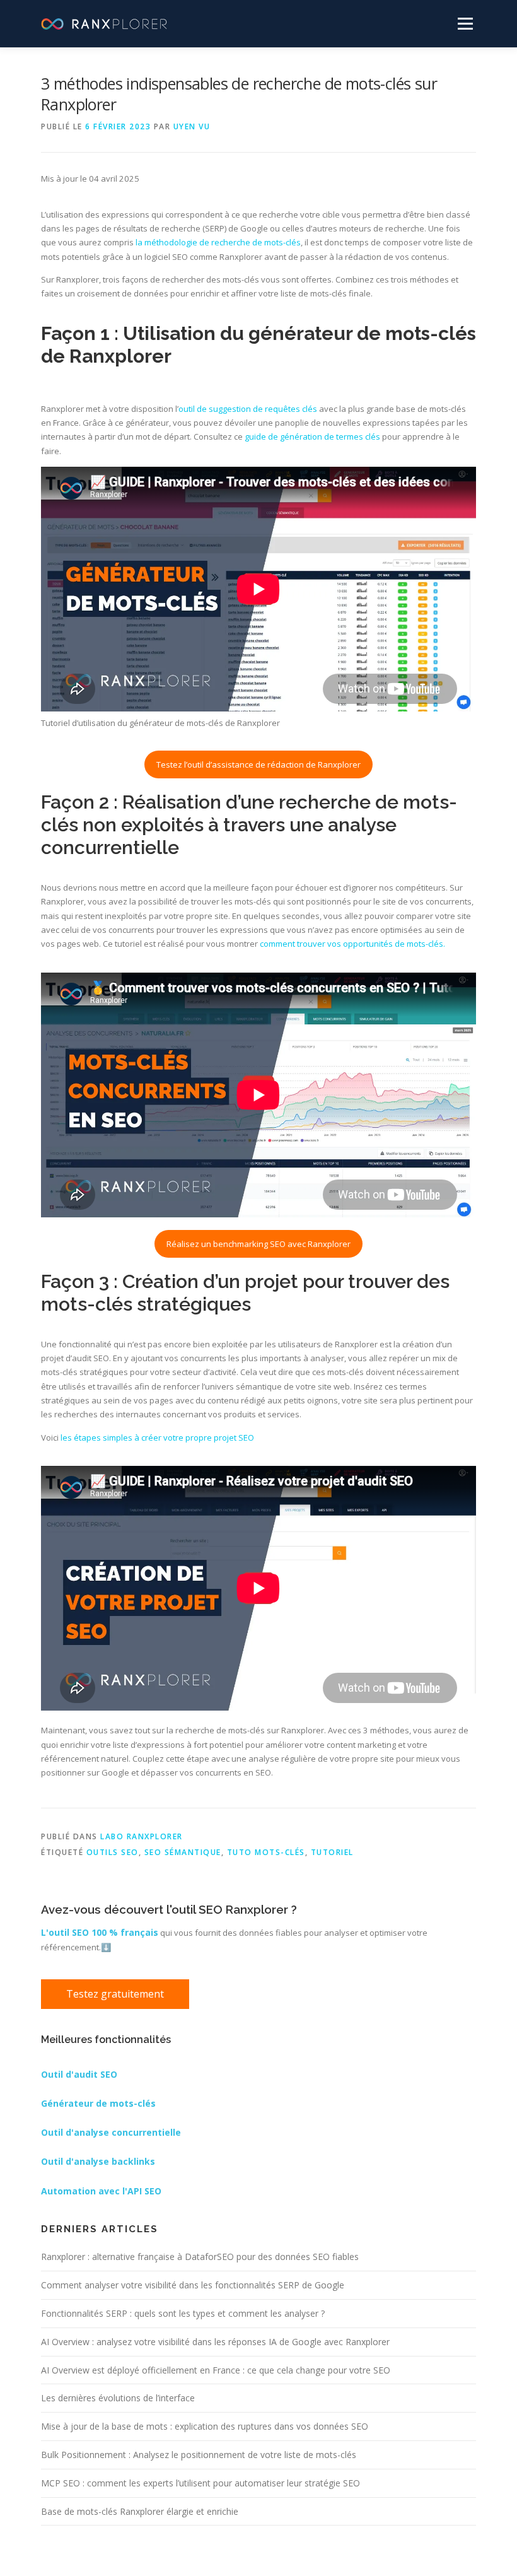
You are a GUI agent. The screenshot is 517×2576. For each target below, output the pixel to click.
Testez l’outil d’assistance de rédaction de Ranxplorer (258, 764)
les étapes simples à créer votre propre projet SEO (157, 1437)
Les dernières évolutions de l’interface (118, 2398)
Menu (465, 23)
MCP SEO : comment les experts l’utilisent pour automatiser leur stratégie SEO (200, 2483)
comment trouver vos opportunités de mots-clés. (351, 944)
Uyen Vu (192, 126)
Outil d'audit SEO (79, 2074)
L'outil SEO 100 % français (100, 1932)
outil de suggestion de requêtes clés (248, 409)
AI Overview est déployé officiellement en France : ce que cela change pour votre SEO (216, 2370)
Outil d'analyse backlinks (98, 2161)
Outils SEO (113, 1852)
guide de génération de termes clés (312, 436)
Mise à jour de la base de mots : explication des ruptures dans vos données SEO (205, 2426)
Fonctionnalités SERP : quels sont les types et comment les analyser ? (183, 2313)
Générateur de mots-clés (98, 2103)
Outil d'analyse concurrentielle (111, 2132)
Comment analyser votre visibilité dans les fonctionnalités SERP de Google (193, 2285)
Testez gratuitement (115, 1994)
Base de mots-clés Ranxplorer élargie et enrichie (140, 2511)
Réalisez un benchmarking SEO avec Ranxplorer (258, 1244)
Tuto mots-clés (266, 1852)
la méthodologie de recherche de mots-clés (217, 242)
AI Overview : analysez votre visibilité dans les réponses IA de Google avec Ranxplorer (215, 2342)
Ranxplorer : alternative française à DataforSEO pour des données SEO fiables (200, 2257)
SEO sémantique (183, 1852)
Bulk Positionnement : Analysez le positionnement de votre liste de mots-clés (199, 2455)
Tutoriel (332, 1852)
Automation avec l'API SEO (101, 2191)
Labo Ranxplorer (142, 1836)
